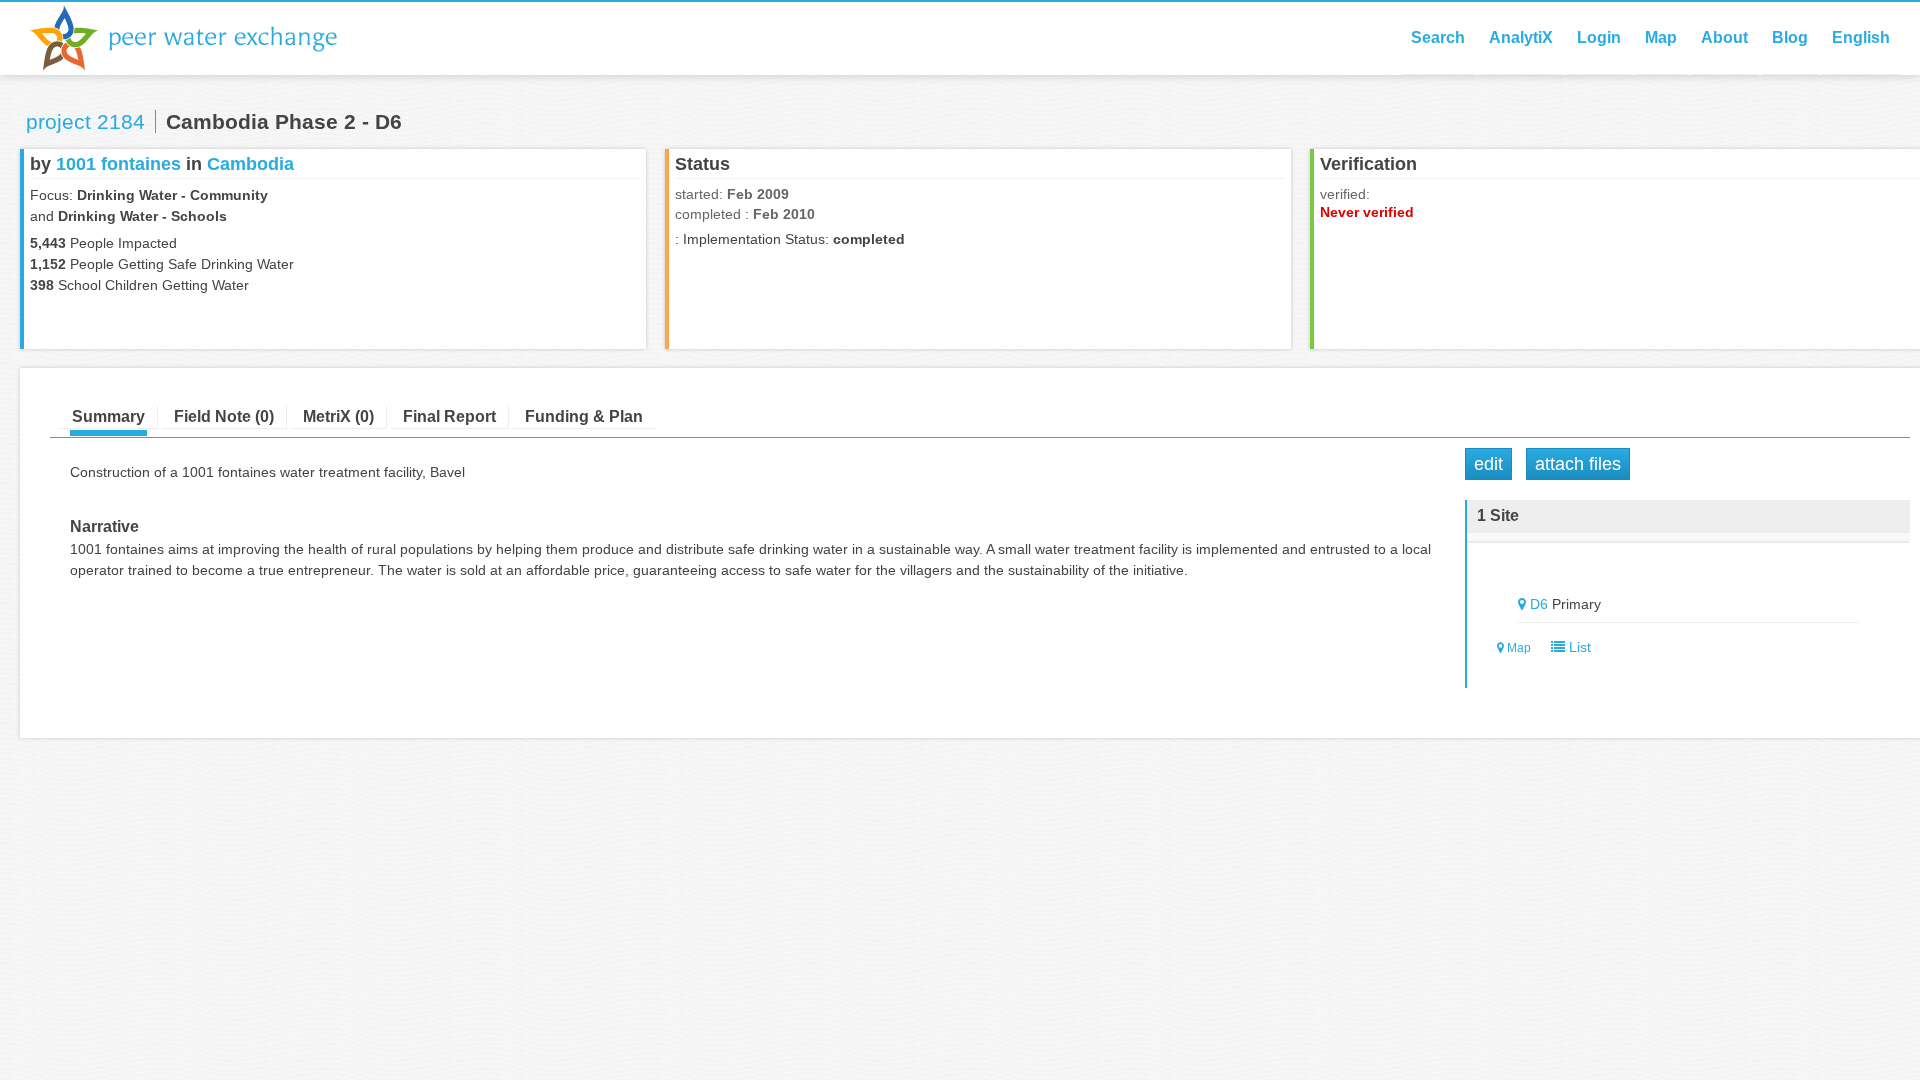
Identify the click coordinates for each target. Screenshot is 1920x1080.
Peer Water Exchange (200, 38)
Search (1438, 37)
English (1861, 37)
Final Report (449, 416)
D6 (1539, 604)
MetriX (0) (338, 416)
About (1724, 37)
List (1578, 647)
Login (1599, 37)
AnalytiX (1521, 37)
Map (1661, 37)
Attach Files (1578, 464)
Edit (1488, 464)
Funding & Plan (584, 416)
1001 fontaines (118, 164)
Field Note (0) (224, 416)
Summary (108, 416)
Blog (1790, 37)
